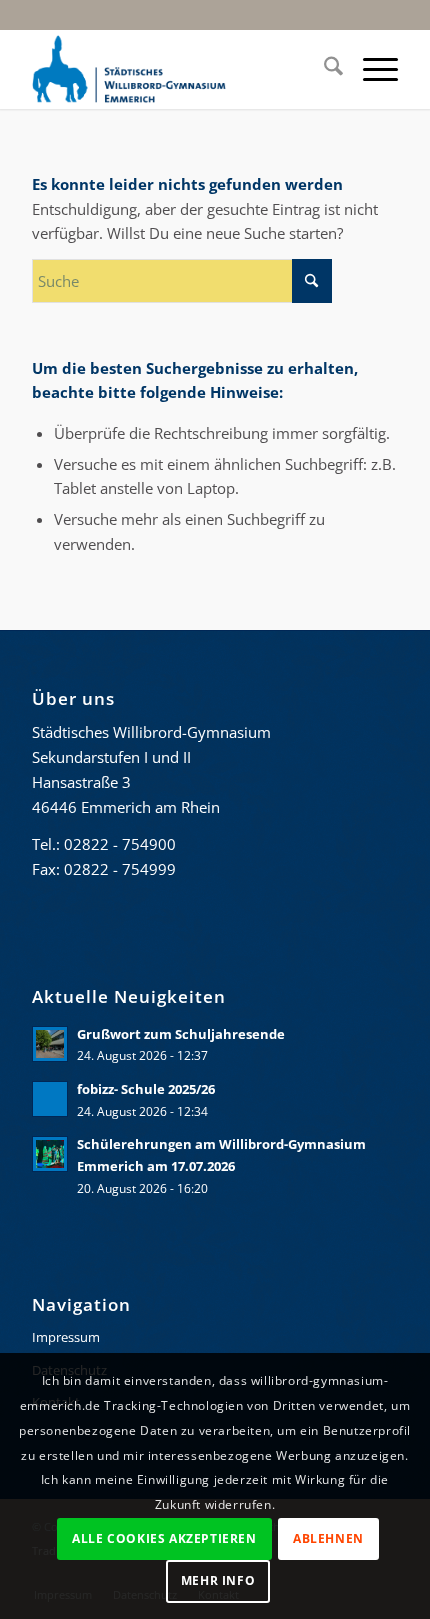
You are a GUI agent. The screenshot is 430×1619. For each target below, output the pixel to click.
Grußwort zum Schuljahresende (181, 1034)
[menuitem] (323, 69)
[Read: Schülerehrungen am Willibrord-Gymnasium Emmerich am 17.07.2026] (50, 1154)
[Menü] (370, 69)
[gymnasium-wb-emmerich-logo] (178, 69)
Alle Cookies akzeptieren (164, 1538)
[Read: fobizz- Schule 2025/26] (50, 1099)
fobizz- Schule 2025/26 (146, 1089)
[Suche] (323, 69)
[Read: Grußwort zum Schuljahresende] (50, 1044)
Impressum (66, 1337)
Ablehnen (328, 1538)
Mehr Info (218, 1580)
